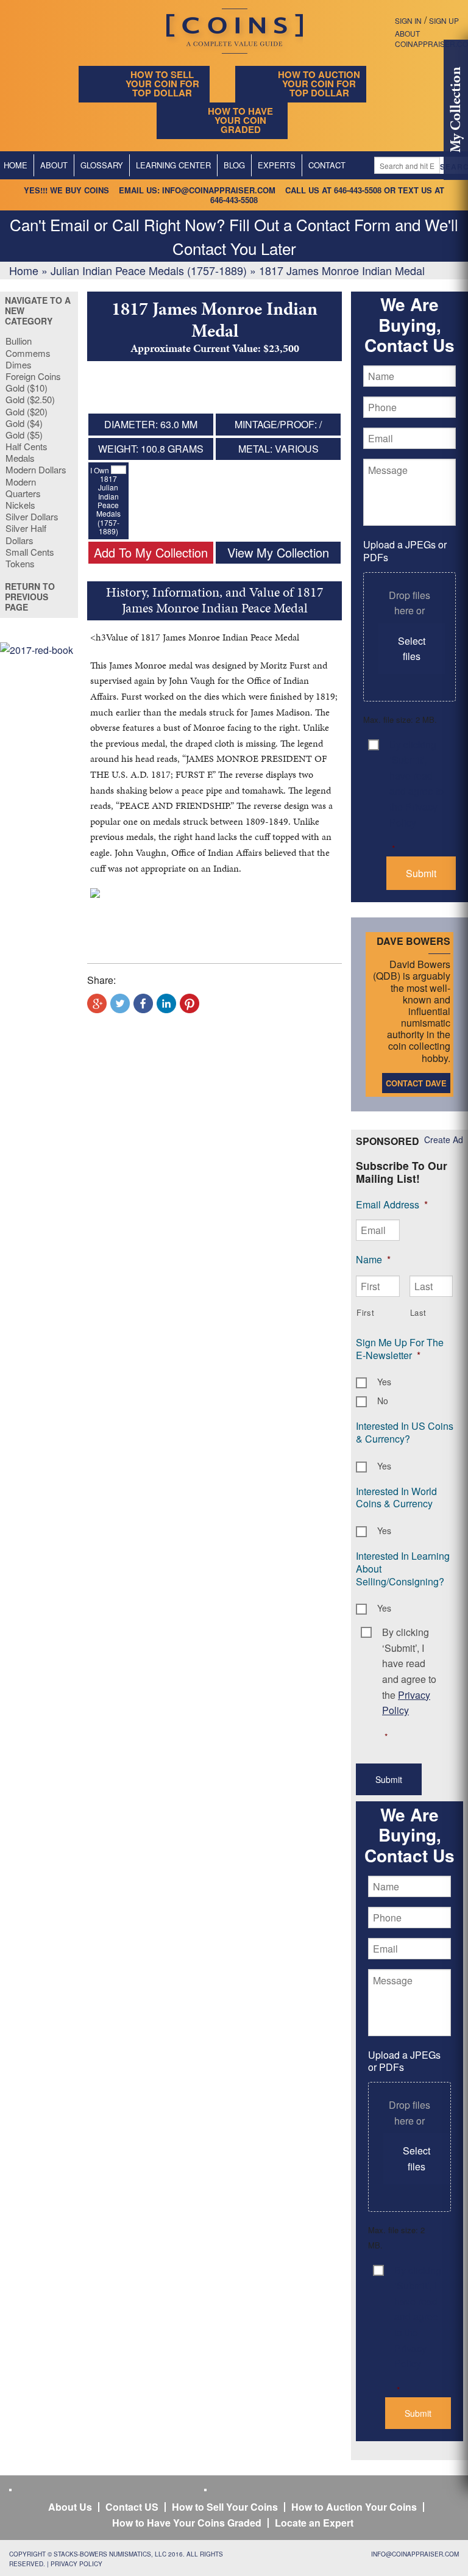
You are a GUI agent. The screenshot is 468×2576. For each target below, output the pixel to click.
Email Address (392, 1204)
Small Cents (30, 552)
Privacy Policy (76, 2564)
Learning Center (173, 165)
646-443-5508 (358, 190)
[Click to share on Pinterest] (190, 1003)
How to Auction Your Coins (354, 2507)
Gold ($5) (24, 435)
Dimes (19, 364)
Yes (384, 1382)
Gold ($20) (27, 411)
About (54, 165)
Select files (412, 649)
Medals (20, 458)
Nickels (20, 505)
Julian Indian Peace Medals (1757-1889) (149, 270)
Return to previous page (30, 597)
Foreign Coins (33, 376)
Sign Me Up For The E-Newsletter (400, 1349)
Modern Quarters (23, 487)
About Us (70, 2507)
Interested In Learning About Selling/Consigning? (403, 1569)
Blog (234, 165)
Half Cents (27, 446)
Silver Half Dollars (26, 534)
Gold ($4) (24, 423)
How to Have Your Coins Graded (187, 2523)
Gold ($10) (27, 388)
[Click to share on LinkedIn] (166, 1003)
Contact (327, 165)
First (365, 1312)
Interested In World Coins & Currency (396, 1498)
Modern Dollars (36, 469)
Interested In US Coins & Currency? (405, 1432)
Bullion (19, 341)
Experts (277, 165)
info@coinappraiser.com (219, 190)
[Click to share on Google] (97, 1003)
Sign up (444, 20)
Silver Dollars (32, 516)
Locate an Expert (314, 2523)
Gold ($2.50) (30, 399)
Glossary (102, 165)
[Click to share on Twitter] (120, 1003)
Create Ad (444, 1139)
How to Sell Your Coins (225, 2507)
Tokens (20, 563)
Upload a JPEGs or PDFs (405, 551)
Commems (28, 353)
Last (419, 1312)
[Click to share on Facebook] (143, 1003)
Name (373, 1259)
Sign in (408, 20)
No (383, 1401)
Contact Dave (416, 1083)
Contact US (132, 2507)
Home (24, 270)
